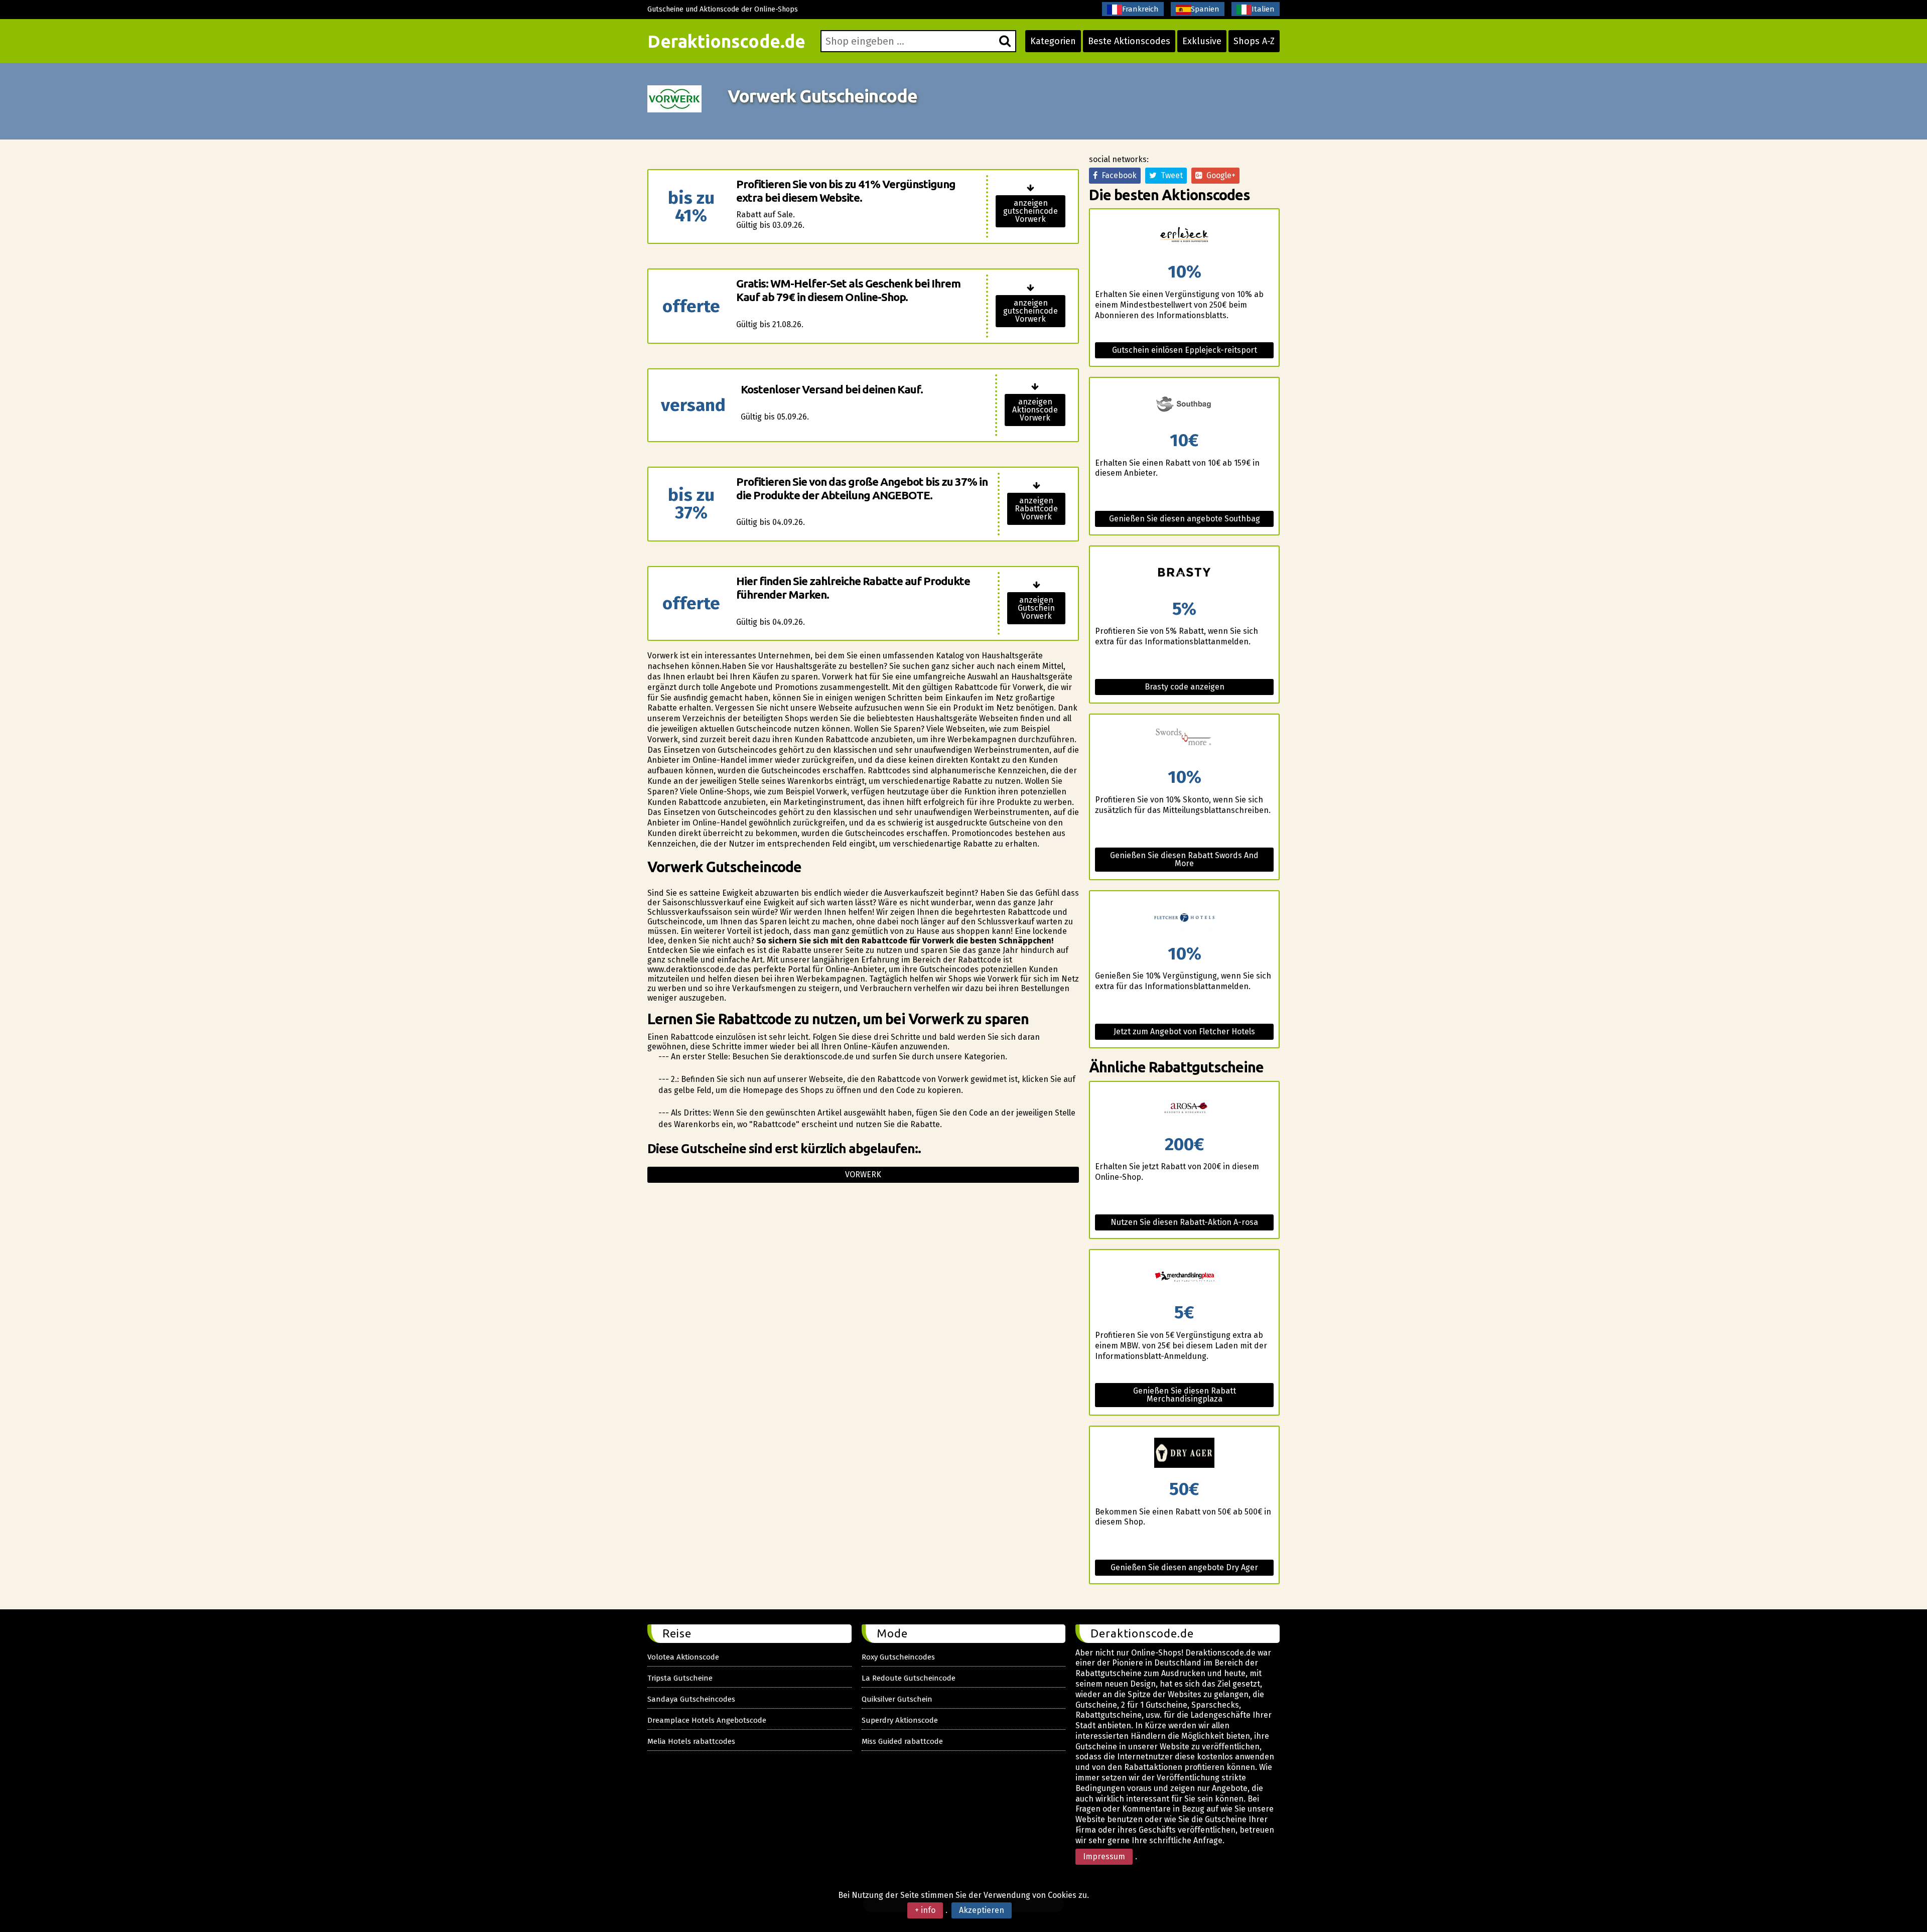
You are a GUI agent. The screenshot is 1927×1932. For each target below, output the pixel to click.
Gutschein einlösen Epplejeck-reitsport (1185, 350)
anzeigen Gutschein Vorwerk (1036, 608)
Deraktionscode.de (726, 41)
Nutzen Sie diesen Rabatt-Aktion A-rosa (1184, 1222)
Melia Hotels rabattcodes (691, 1741)
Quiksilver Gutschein (897, 1699)
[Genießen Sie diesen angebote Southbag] (1184, 405)
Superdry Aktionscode (900, 1720)
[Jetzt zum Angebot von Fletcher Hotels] (1184, 918)
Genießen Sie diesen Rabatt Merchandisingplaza (1185, 1395)
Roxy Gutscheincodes (898, 1657)
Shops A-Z (1254, 41)
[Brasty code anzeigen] (1184, 573)
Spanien (1205, 9)
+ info (925, 1910)
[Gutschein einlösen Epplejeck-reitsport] (1184, 236)
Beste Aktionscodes (1129, 41)
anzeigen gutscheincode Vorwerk (1030, 211)
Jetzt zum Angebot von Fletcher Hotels (1184, 1031)
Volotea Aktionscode (683, 1657)
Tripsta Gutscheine (680, 1678)
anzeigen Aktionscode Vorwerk (1035, 410)
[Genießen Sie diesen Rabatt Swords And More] (1184, 741)
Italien (1263, 9)
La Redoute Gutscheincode (909, 1678)
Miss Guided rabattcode (902, 1741)
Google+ (1219, 175)
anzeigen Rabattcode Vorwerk (1036, 509)
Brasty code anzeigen (1185, 687)
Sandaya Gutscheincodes (691, 1699)
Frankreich (1140, 9)
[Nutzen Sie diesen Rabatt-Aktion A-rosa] (1184, 1109)
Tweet (1170, 175)
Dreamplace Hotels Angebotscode (707, 1720)
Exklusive (1202, 41)
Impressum (1104, 1856)
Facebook (1117, 175)
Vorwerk (863, 1175)
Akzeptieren (982, 1910)
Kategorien (1053, 41)
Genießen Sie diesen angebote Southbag (1185, 519)
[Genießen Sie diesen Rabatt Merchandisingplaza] (1184, 1277)
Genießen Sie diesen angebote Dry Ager (1184, 1567)
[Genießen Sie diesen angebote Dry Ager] (1184, 1454)
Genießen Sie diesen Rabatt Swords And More (1184, 859)
